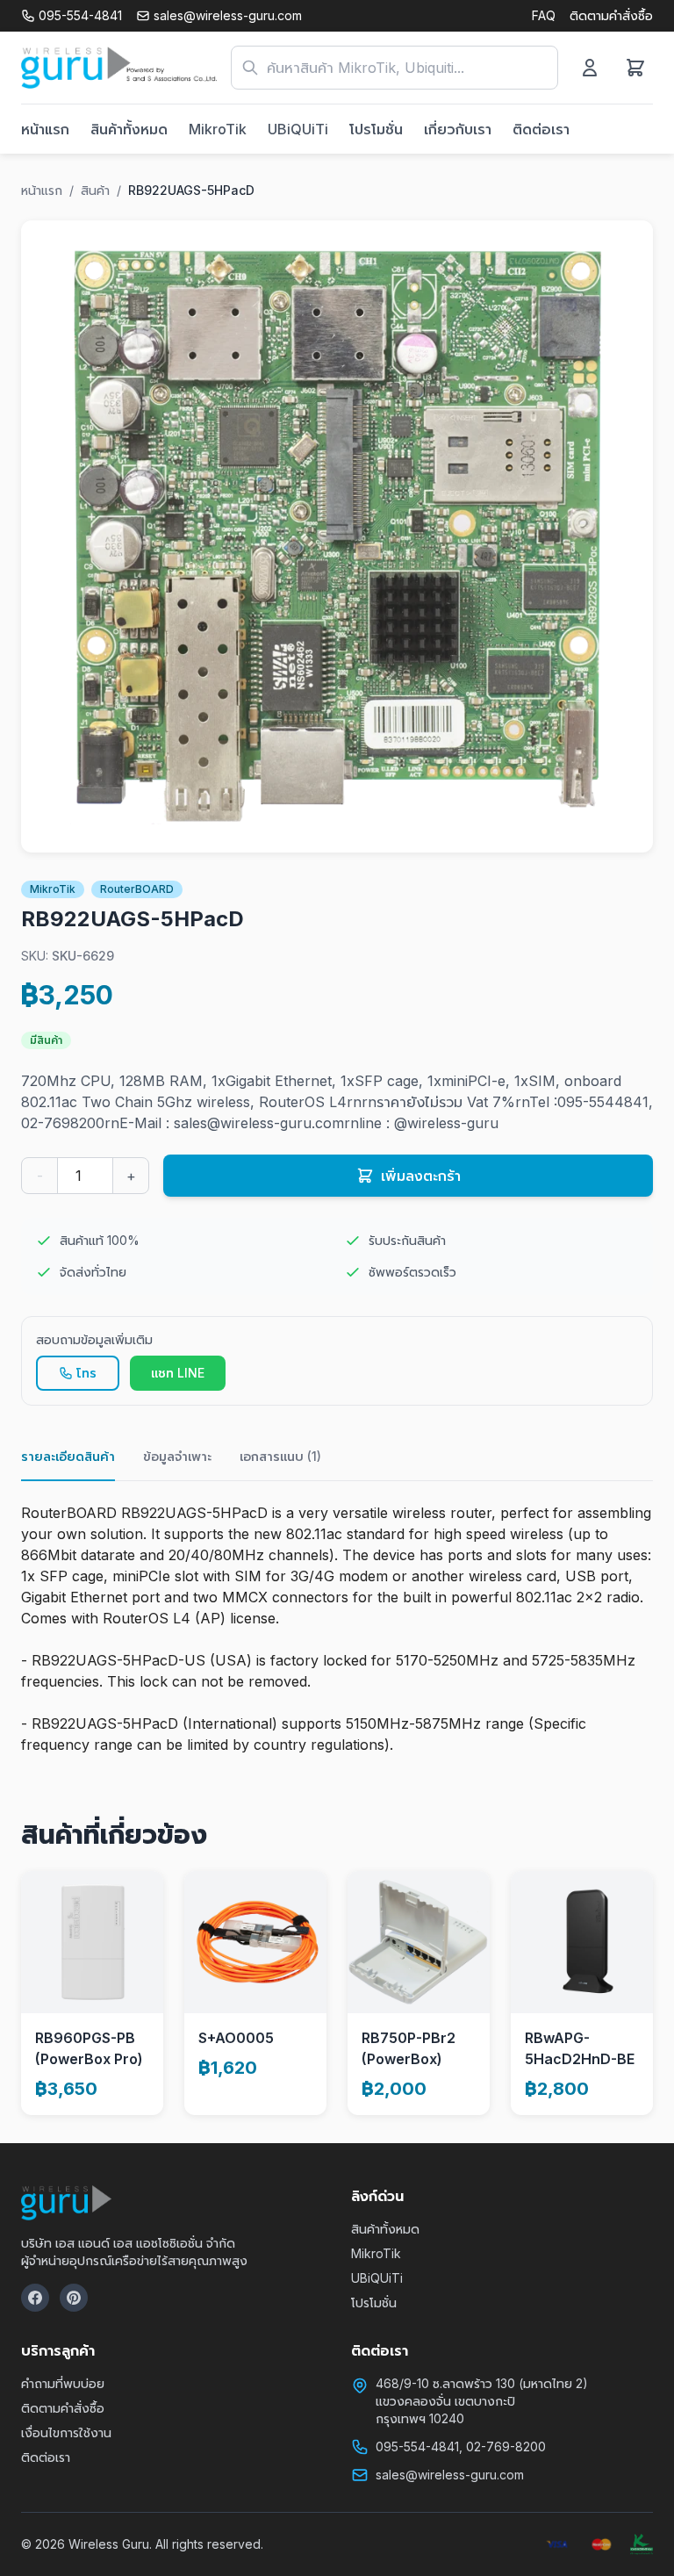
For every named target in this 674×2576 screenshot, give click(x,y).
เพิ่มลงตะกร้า (421, 1176)
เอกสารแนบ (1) (280, 1456)
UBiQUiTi (298, 129)
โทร (86, 1373)
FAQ (544, 15)
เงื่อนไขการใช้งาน (66, 2432)
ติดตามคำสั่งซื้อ (611, 15)
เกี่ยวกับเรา (458, 129)
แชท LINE (178, 1373)
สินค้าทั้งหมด (129, 129)
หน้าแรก (45, 129)
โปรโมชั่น (376, 129)
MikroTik (218, 129)
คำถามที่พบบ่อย (63, 2383)
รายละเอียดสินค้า (68, 1456)
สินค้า (95, 190)
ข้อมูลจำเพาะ (177, 1456)
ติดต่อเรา (541, 129)
